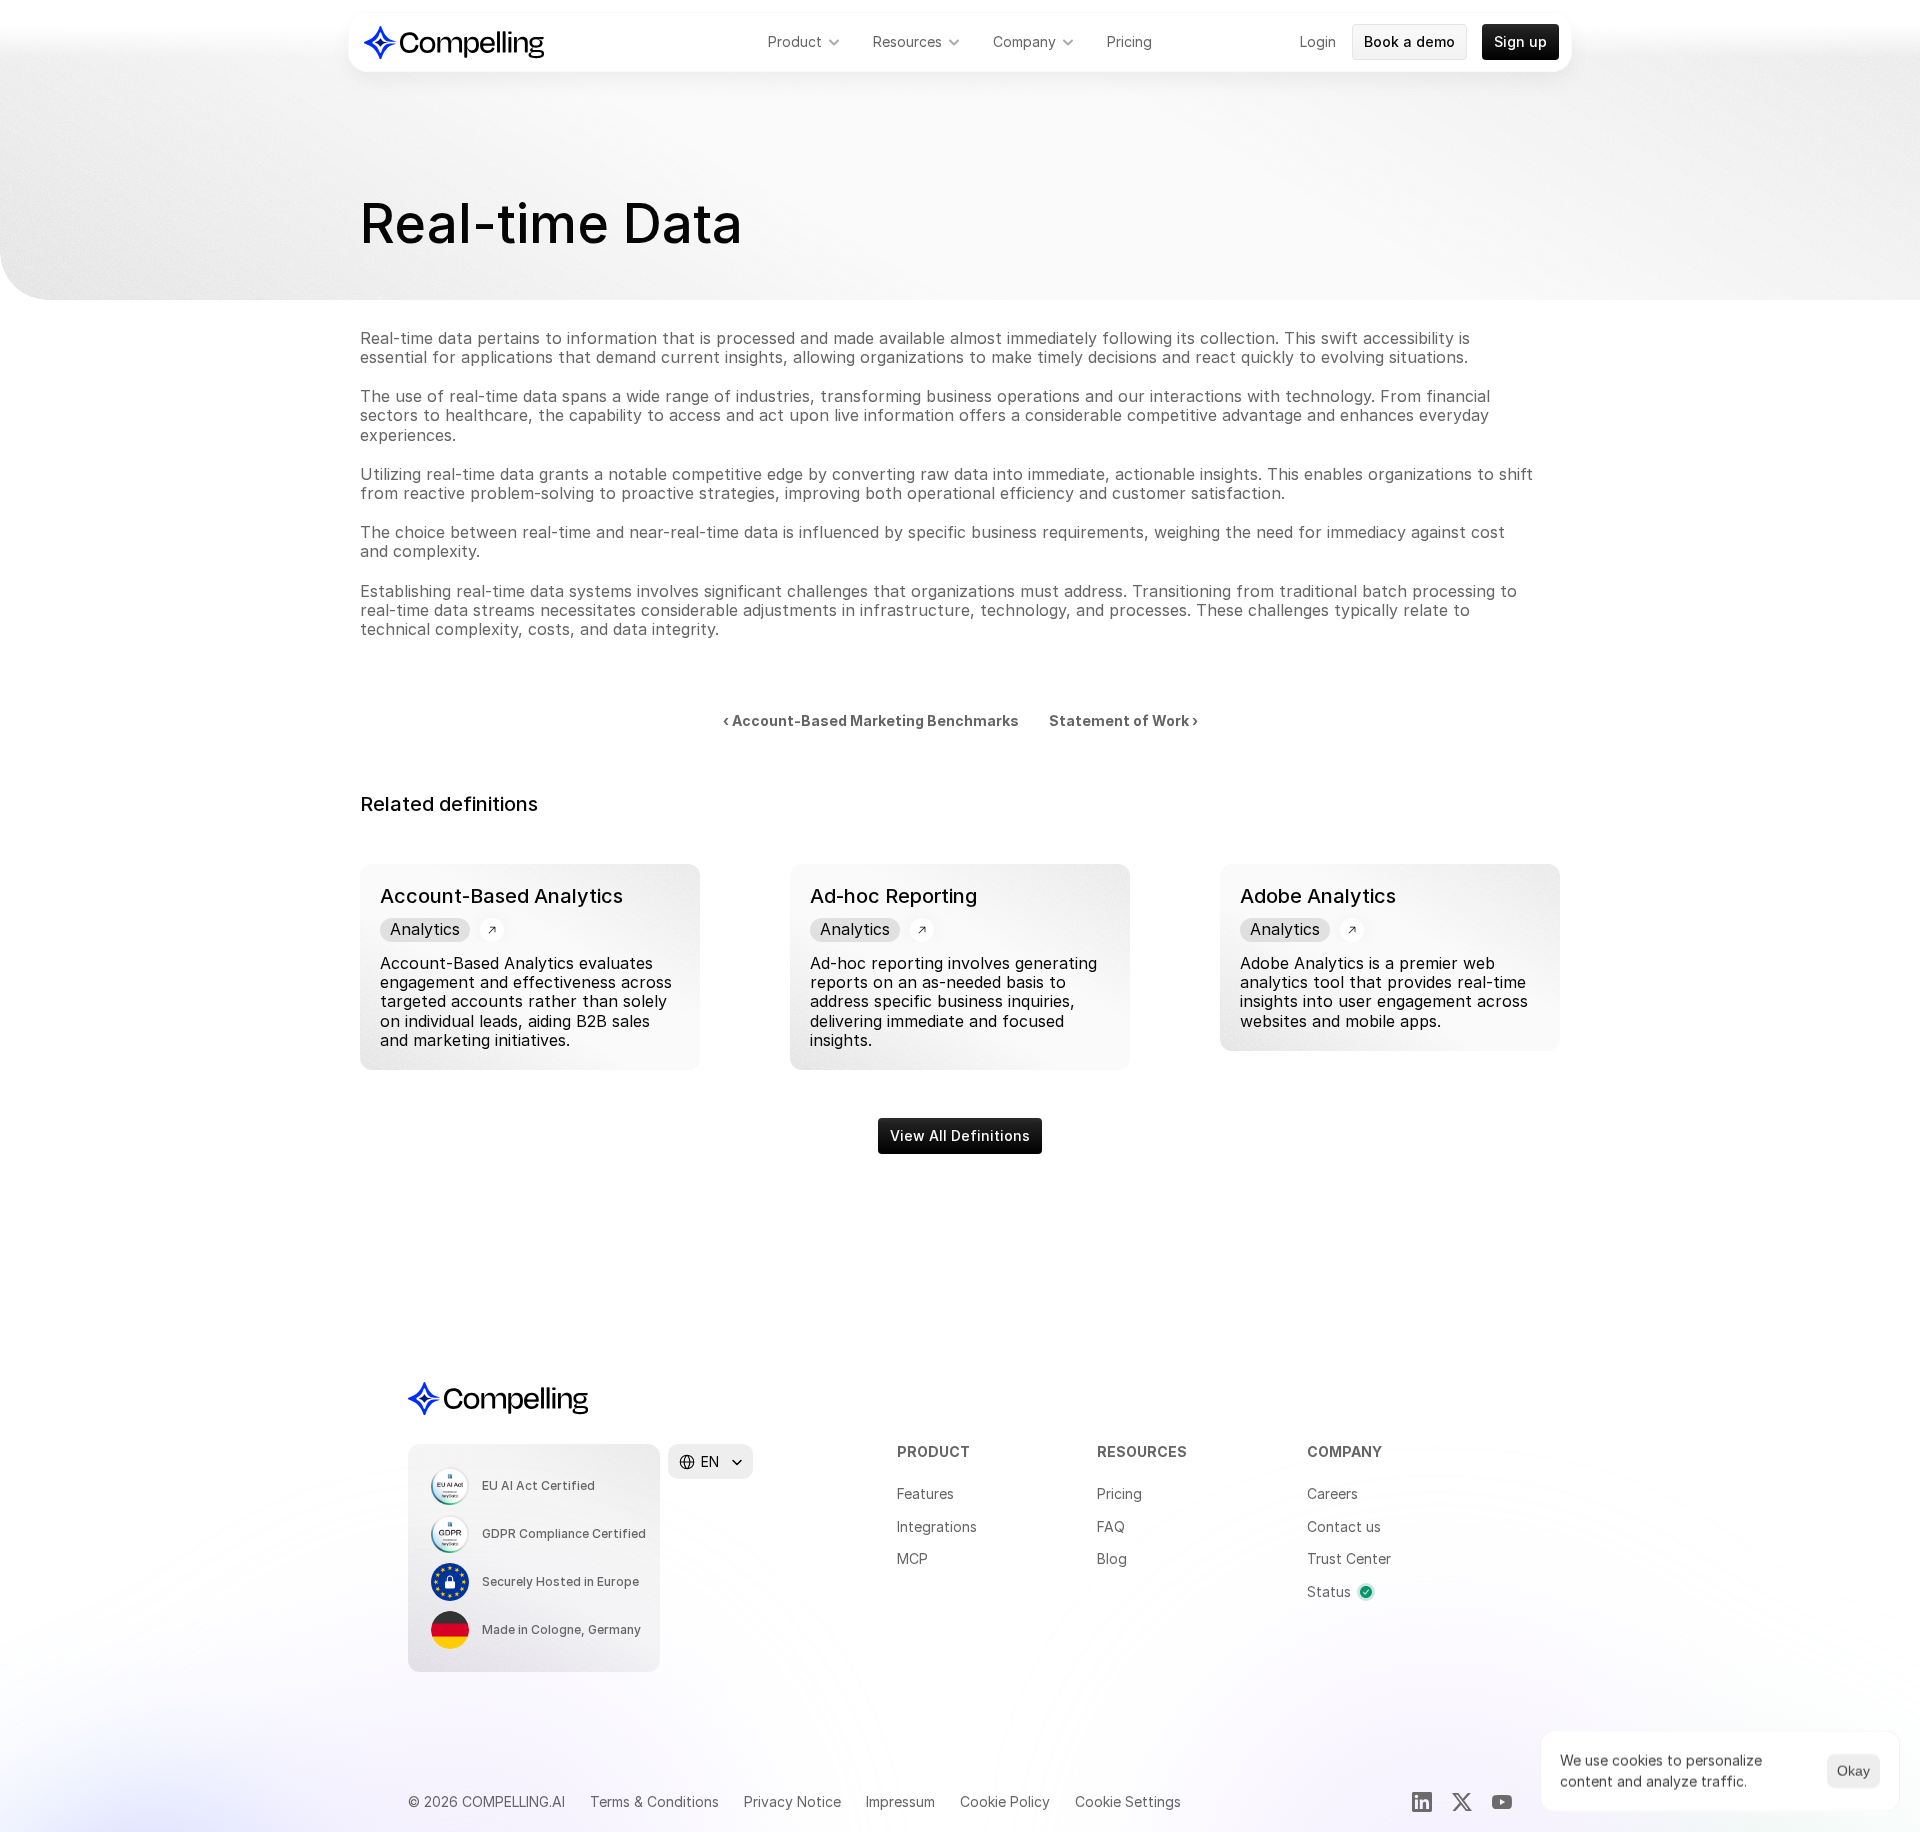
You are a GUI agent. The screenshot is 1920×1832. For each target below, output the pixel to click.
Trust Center (1349, 1558)
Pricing (1119, 1493)
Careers (1332, 1493)
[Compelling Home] (454, 42)
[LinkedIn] (1422, 1802)
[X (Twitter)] (1462, 1802)
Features (925, 1493)
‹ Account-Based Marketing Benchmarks (871, 720)
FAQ (1111, 1526)
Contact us (1344, 1526)
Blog (1112, 1558)
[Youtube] (1502, 1802)
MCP (912, 1558)
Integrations (937, 1526)
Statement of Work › (1123, 720)
